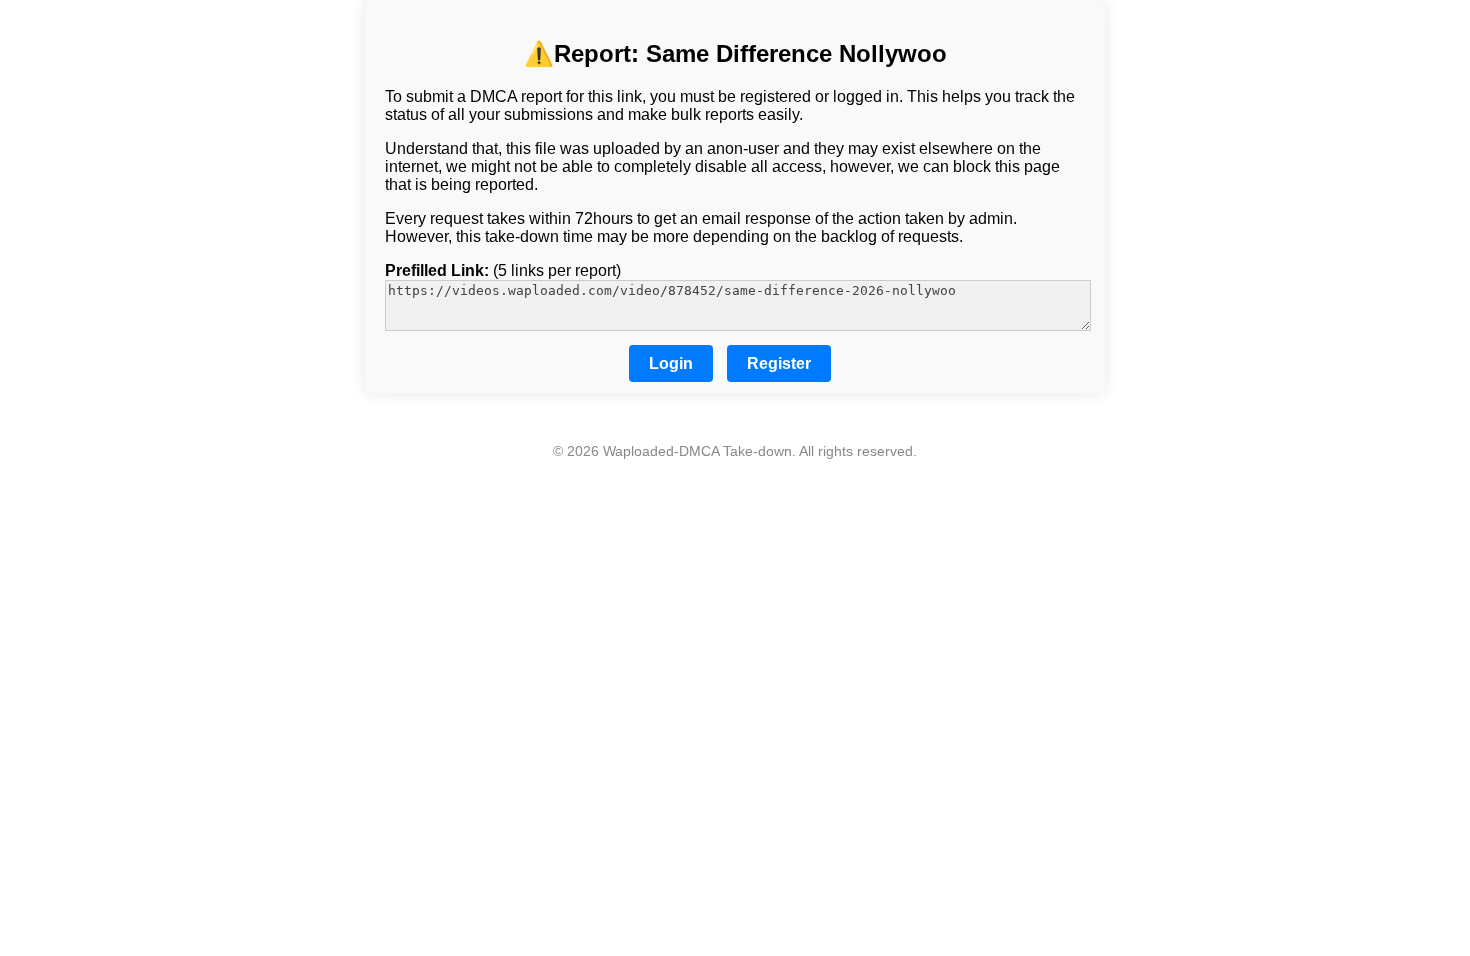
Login (671, 363)
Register (779, 363)
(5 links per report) (503, 270)
